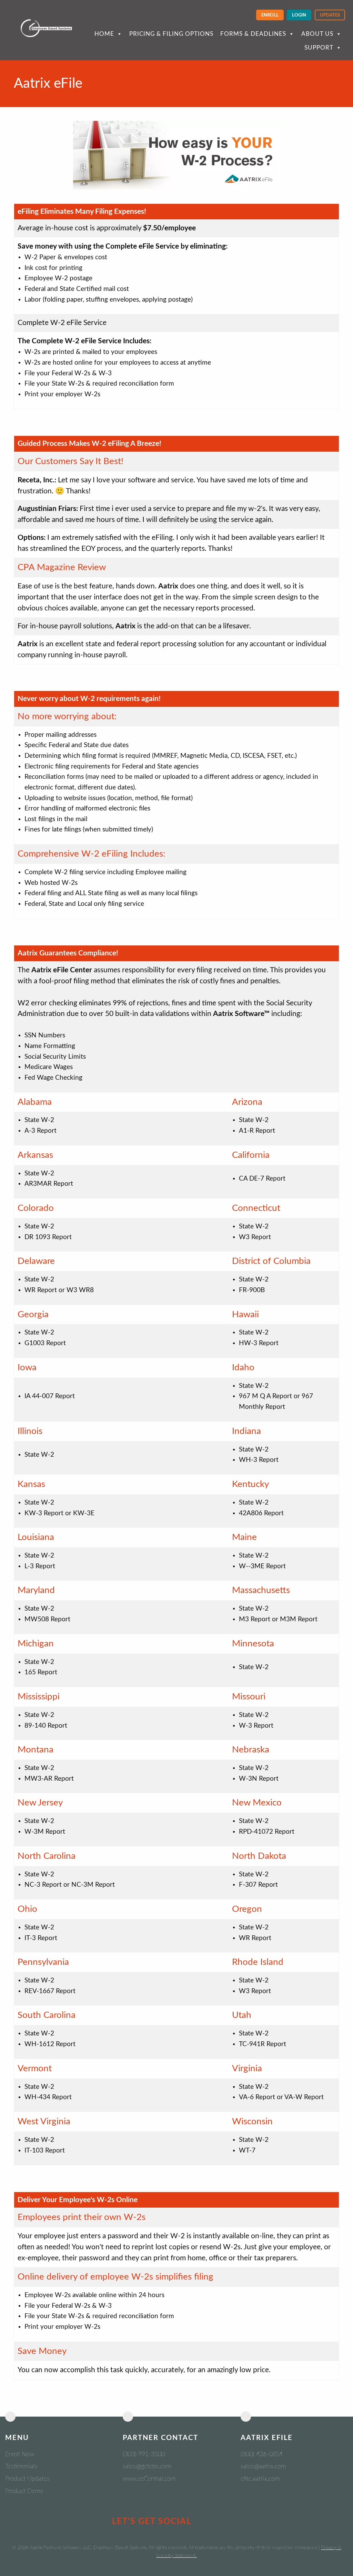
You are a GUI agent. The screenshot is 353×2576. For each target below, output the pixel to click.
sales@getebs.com (147, 2467)
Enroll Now (20, 2454)
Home (104, 34)
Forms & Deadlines (253, 34)
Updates (330, 15)
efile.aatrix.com (260, 2479)
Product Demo (24, 2491)
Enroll (270, 15)
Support (319, 48)
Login (299, 15)
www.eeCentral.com (149, 2479)
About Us (317, 34)
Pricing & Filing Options (171, 34)
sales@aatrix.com (263, 2467)
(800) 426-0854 (262, 2454)
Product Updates (27, 2479)
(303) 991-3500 (144, 2454)
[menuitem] (270, 15)
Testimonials (21, 2467)
